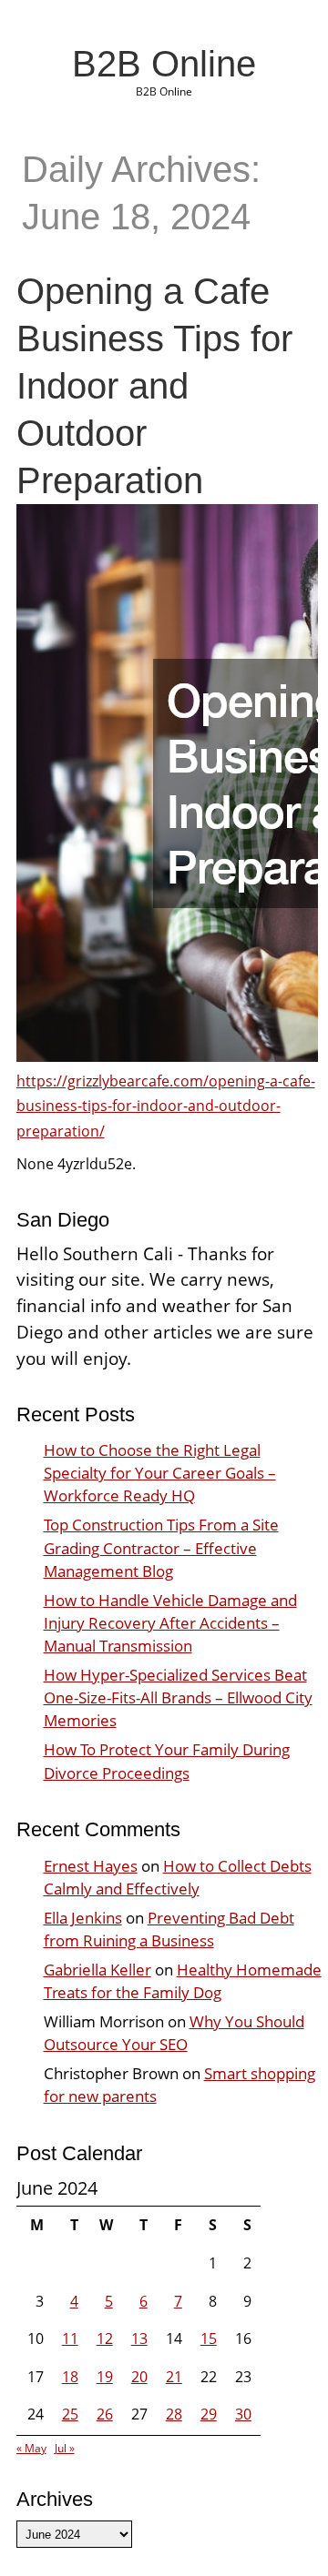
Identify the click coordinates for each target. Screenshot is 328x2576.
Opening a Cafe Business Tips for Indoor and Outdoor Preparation (154, 386)
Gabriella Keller (97, 1970)
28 (174, 2414)
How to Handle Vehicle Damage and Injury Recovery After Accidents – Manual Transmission (170, 1623)
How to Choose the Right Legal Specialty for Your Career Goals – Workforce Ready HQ (160, 1473)
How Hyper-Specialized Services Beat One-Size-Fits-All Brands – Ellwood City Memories (178, 1697)
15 (209, 2339)
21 (174, 2377)
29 (209, 2414)
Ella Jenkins (83, 1918)
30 (243, 2414)
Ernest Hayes (91, 1866)
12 (105, 2339)
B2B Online (164, 64)
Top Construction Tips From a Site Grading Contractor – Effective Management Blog (161, 1547)
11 (70, 2339)
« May (31, 2448)
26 (105, 2414)
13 (139, 2339)
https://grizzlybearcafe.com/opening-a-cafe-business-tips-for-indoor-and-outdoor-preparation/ (166, 1106)
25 (70, 2414)
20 (139, 2377)
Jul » (65, 2448)
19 (105, 2377)
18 (70, 2377)
